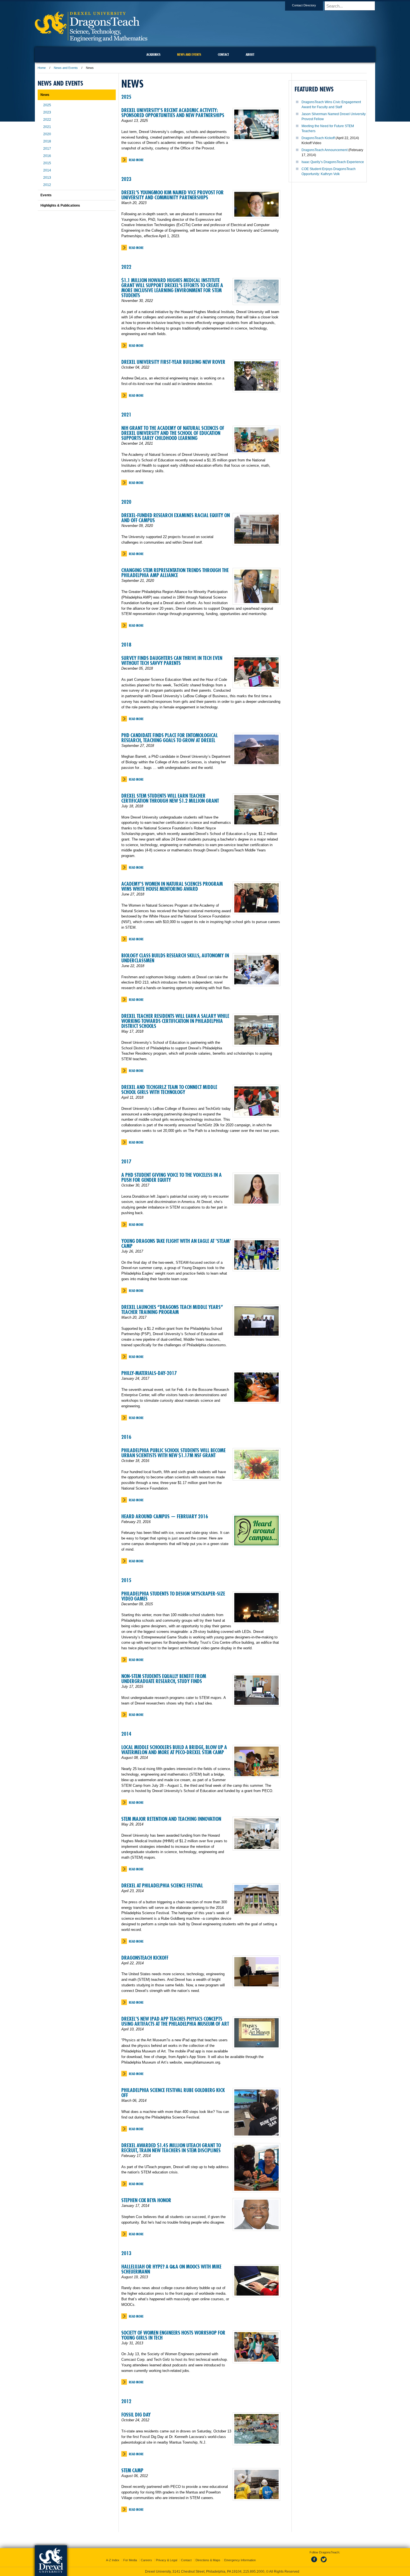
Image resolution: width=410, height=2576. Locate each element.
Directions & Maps (208, 2560)
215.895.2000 (254, 2572)
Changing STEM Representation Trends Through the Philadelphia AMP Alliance (175, 573)
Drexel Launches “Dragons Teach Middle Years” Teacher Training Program (172, 1310)
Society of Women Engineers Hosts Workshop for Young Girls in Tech (173, 2335)
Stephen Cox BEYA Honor (146, 2200)
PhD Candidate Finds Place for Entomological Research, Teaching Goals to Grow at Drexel (170, 738)
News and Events (66, 68)
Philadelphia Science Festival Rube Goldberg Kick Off (173, 2093)
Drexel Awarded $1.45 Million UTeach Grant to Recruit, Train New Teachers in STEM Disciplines (171, 2148)
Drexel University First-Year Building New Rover (173, 362)
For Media (130, 2560)
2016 (126, 1437)
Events (46, 195)
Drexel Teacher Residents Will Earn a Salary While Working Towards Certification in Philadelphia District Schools (175, 1021)
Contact (186, 2560)
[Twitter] (324, 2563)
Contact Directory (304, 5)
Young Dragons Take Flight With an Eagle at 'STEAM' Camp (176, 1244)
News (45, 95)
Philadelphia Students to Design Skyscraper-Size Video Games (173, 1596)
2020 (126, 502)
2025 (126, 97)
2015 (126, 1580)
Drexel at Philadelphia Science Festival (162, 1886)
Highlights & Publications (60, 205)
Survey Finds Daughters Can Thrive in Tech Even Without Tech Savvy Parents (172, 661)
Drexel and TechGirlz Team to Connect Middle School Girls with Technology (169, 1090)
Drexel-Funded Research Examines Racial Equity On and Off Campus (176, 518)
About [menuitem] (250, 55)
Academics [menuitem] (153, 55)
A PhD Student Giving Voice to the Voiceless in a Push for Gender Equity (172, 1177)
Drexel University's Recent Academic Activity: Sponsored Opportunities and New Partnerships (173, 113)
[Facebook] (315, 2563)
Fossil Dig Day (136, 2415)
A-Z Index (113, 2560)
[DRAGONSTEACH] (91, 40)
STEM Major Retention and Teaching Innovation (171, 1819)
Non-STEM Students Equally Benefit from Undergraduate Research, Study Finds (164, 1679)
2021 (126, 415)
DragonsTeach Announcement (325, 150)
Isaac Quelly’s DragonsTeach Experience (333, 162)
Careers (146, 2560)
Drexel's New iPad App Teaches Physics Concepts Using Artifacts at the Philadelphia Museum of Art (175, 2021)
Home (42, 68)
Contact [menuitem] (223, 55)
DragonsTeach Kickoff (145, 1958)
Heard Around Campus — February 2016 (165, 1516)
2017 (126, 1162)
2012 (126, 2401)
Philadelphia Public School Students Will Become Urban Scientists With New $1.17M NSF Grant (173, 1453)
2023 (126, 179)
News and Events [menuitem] (189, 55)
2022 (126, 267)
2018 (126, 645)
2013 (126, 2253)
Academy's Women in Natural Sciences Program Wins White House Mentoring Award (172, 886)
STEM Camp (132, 2470)
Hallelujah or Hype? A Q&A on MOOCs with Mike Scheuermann (171, 2269)
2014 (126, 1734)
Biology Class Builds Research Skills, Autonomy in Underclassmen (175, 958)
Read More (136, 160)
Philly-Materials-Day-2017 (149, 1373)
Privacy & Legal (167, 2560)
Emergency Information (240, 2560)
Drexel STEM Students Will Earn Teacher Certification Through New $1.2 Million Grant (170, 798)
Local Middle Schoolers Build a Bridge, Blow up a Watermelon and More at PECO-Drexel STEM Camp (174, 1750)
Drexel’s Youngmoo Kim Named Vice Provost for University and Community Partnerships (173, 195)
